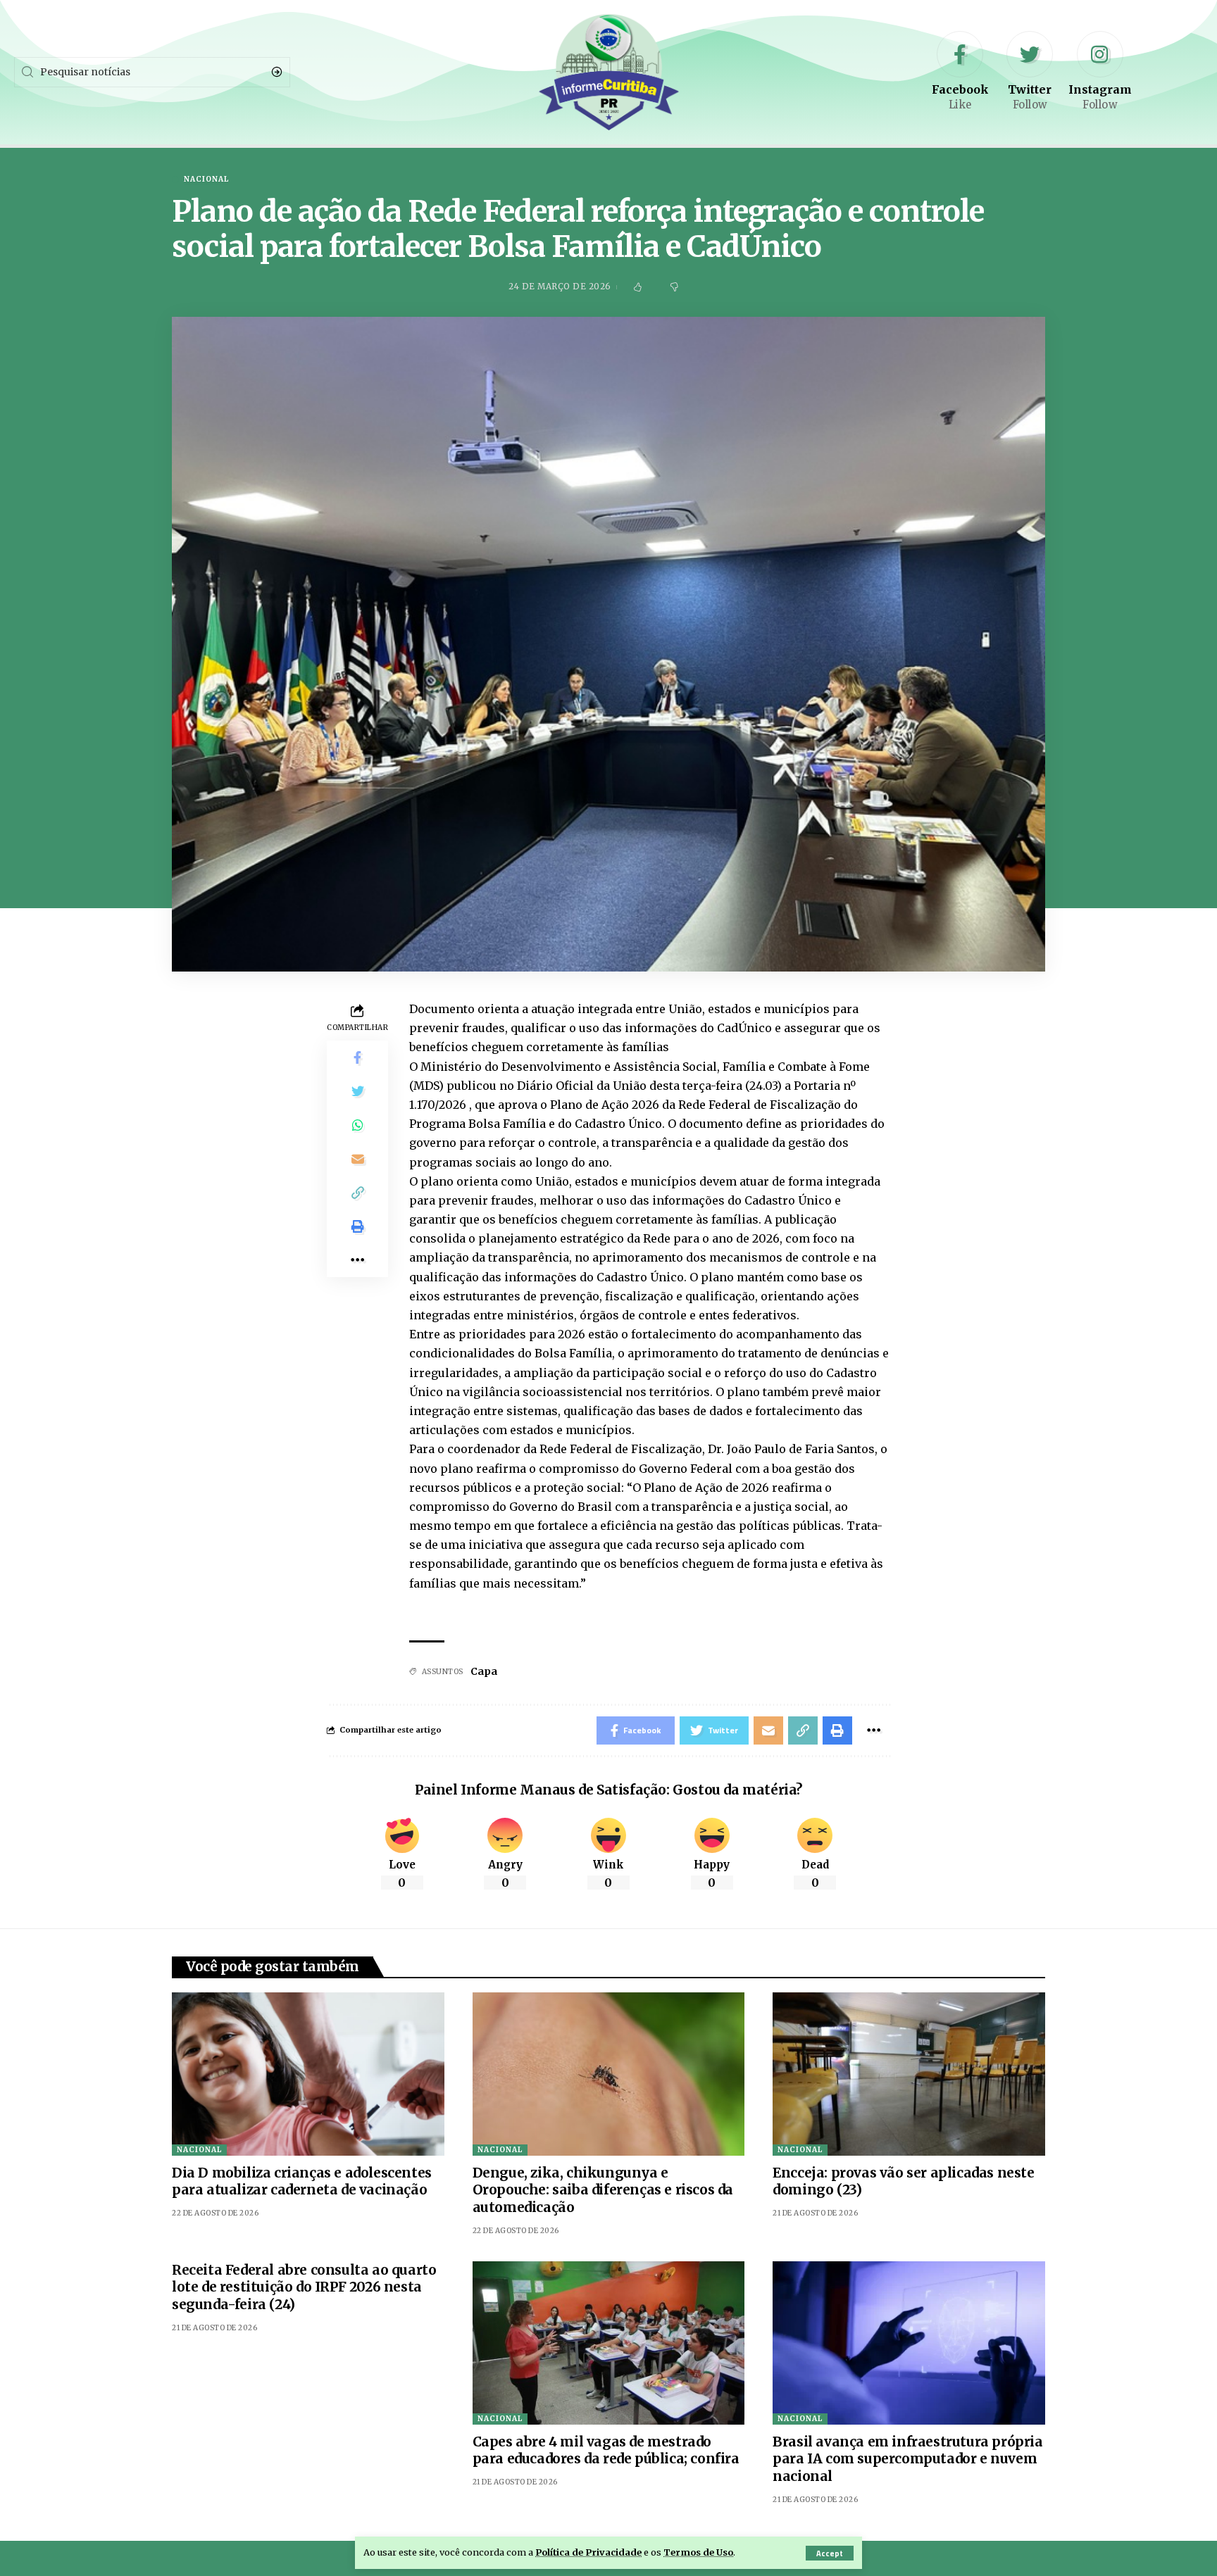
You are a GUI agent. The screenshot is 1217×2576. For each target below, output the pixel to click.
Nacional (206, 180)
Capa (484, 1671)
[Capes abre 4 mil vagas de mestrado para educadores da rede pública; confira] (609, 2343)
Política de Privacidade (588, 2552)
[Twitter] (1030, 72)
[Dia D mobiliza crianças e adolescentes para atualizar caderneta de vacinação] (308, 2074)
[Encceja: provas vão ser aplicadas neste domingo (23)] (909, 2074)
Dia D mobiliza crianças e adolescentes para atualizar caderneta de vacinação (302, 2181)
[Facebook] (960, 72)
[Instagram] (1100, 72)
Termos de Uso (698, 2552)
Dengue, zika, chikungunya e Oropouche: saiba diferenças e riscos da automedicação (603, 2190)
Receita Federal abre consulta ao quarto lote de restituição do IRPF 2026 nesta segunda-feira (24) (304, 2287)
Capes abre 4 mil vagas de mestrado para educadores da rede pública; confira (606, 2450)
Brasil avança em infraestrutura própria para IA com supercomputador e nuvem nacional (907, 2459)
